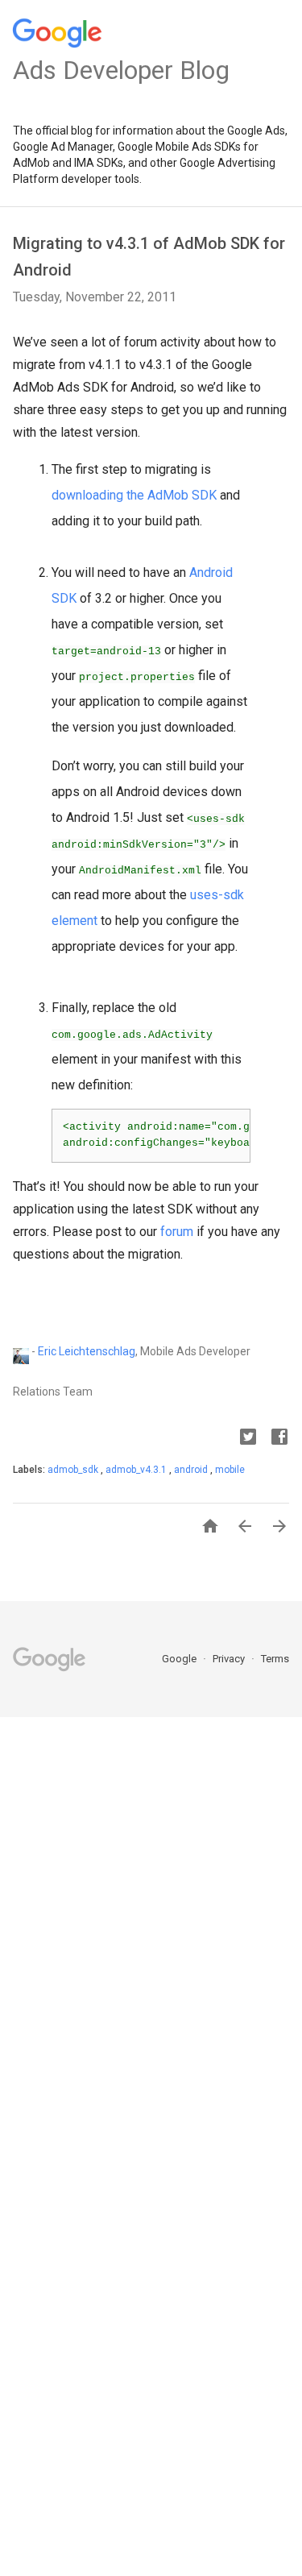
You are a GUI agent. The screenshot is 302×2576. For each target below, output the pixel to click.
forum (177, 1232)
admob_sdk (74, 1470)
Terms (275, 1659)
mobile (230, 1470)
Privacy (230, 1659)
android (192, 1470)
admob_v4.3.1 (137, 1470)
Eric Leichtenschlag (87, 1351)
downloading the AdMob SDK (134, 495)
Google (180, 1659)
